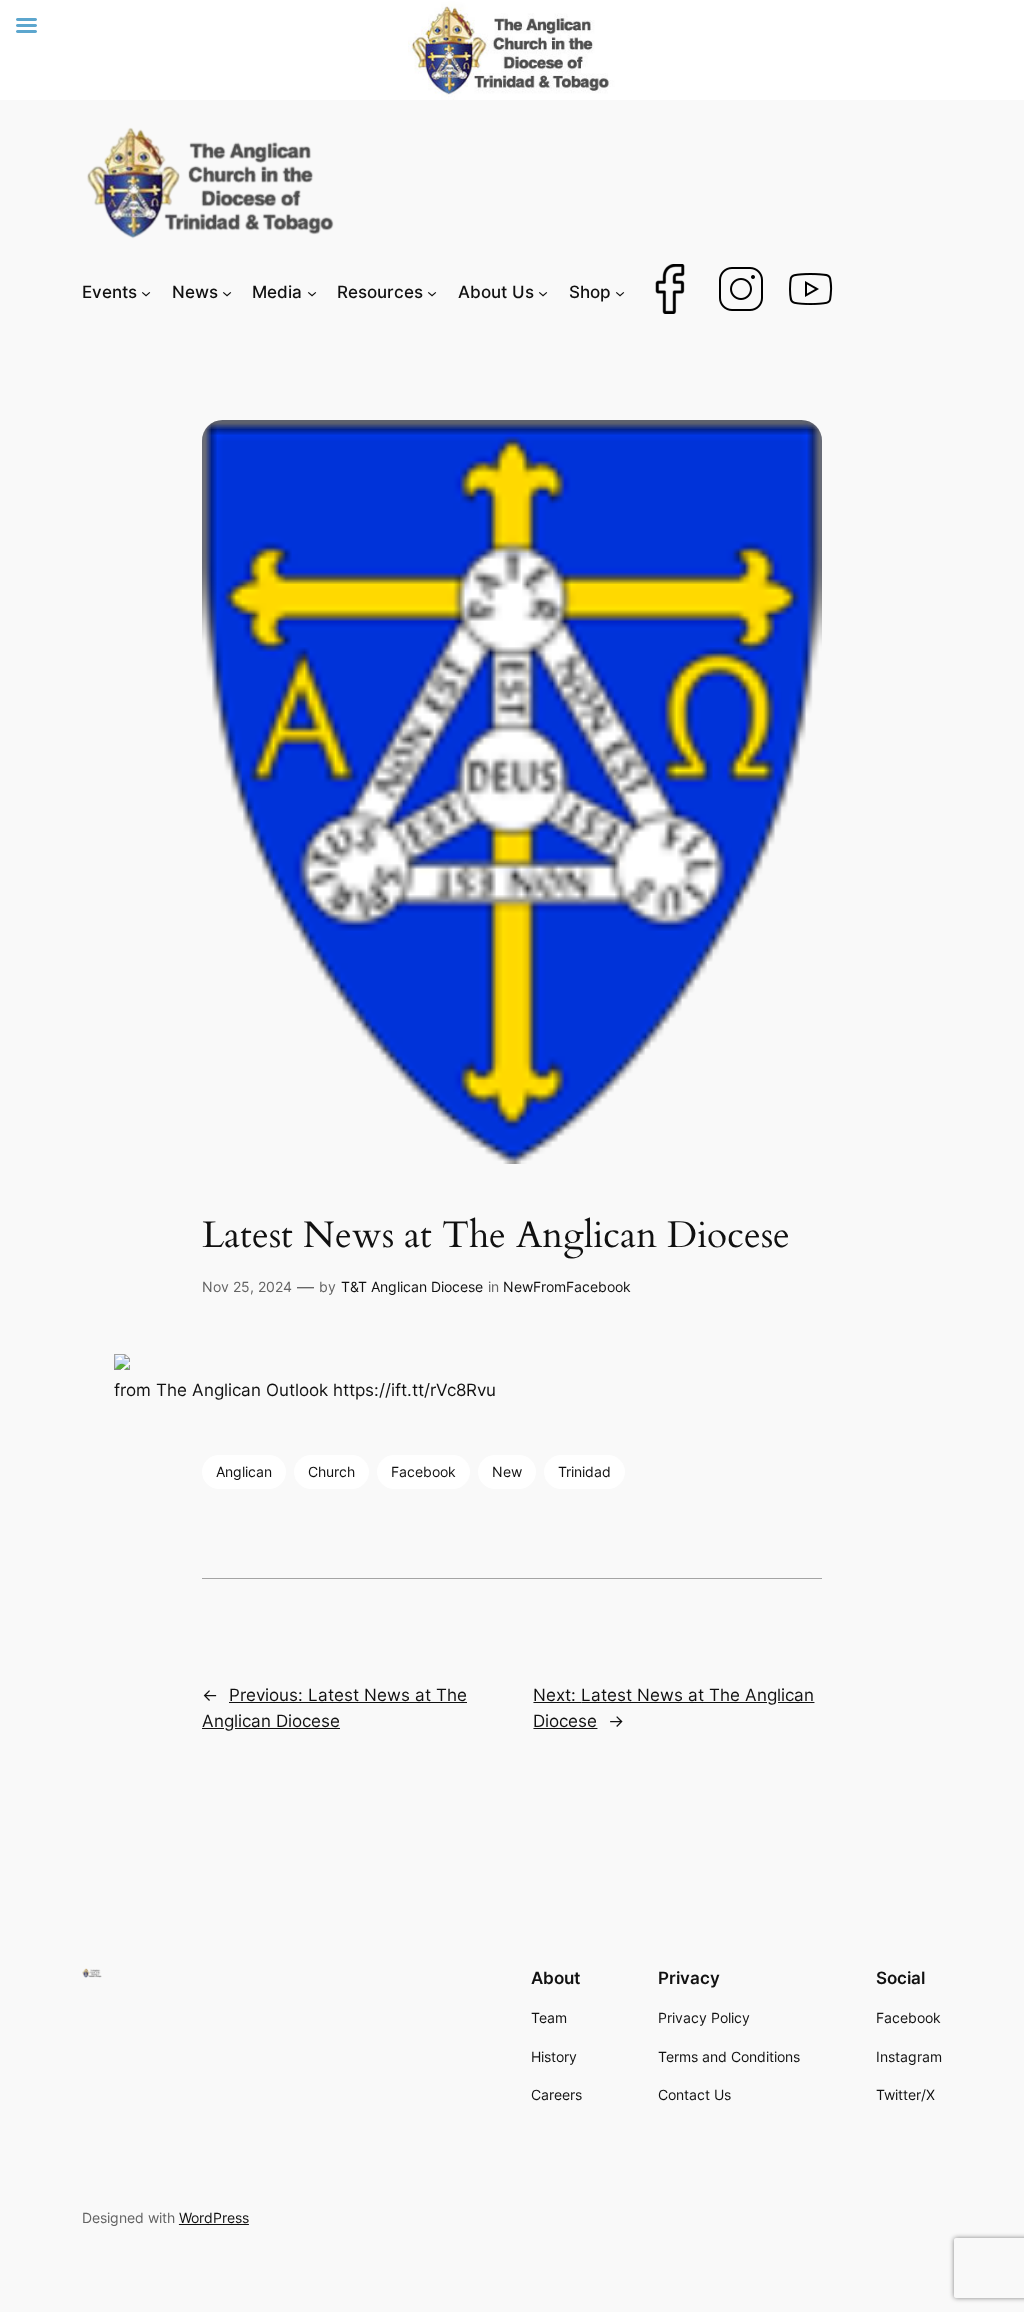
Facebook (423, 1471)
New (507, 1471)
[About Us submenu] (543, 292)
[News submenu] (227, 292)
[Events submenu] (146, 292)
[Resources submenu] (432, 292)
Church (331, 1471)
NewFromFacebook (567, 1286)
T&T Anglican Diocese (412, 1286)
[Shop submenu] (620, 292)
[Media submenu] (312, 292)
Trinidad (584, 1471)
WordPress (214, 2217)
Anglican (244, 1471)
